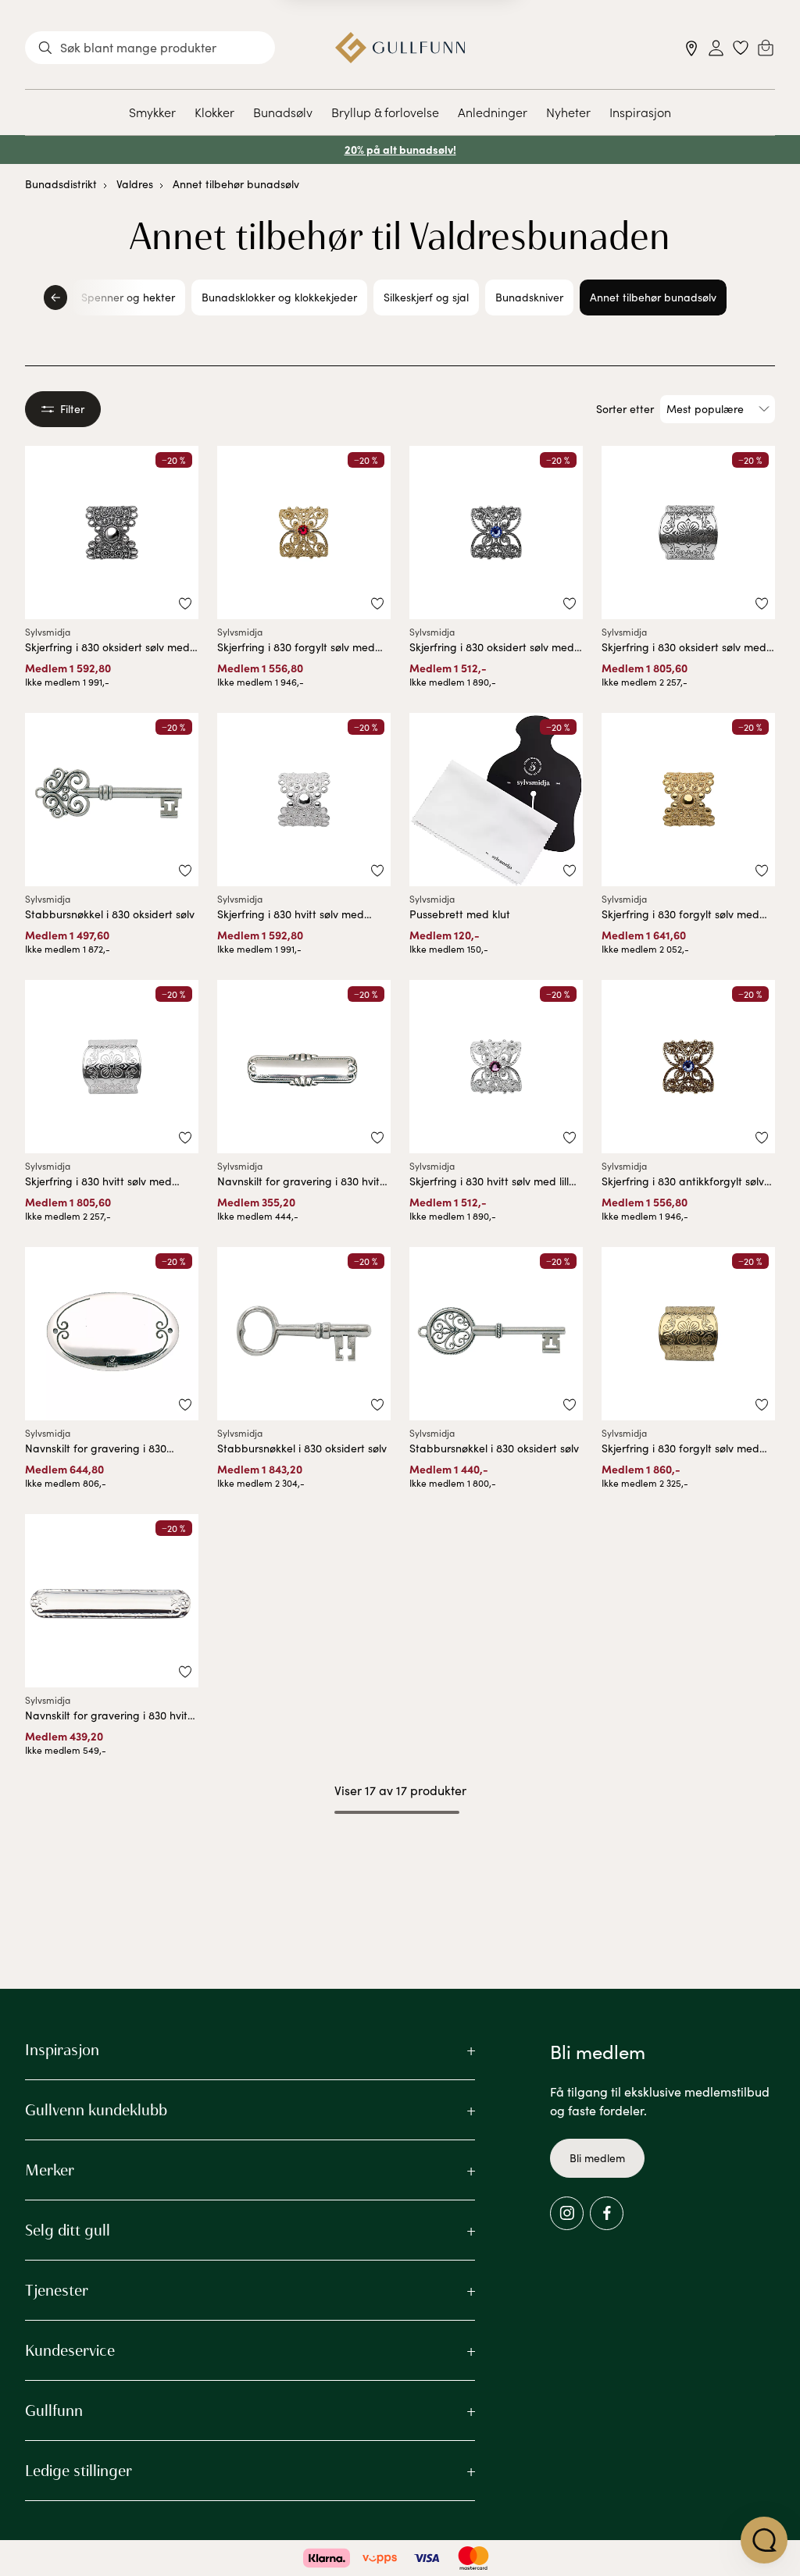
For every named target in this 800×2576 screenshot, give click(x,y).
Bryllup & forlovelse (385, 112)
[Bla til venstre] (55, 298)
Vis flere (400, 1853)
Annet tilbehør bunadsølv (236, 184)
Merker (50, 2170)
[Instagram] (567, 2213)
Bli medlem (597, 2158)
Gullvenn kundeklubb (96, 2110)
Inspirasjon (640, 112)
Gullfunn (54, 2410)
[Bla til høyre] (745, 298)
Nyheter (568, 112)
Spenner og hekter (128, 297)
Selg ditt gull (68, 2230)
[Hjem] (400, 48)
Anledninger (493, 112)
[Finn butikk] (692, 48)
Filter (72, 409)
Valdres (135, 184)
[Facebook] (607, 2213)
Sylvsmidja (48, 632)
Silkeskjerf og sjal (426, 297)
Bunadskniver (529, 297)
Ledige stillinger (79, 2471)
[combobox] (150, 48)
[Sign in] (716, 48)
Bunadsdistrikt (61, 184)
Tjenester (57, 2290)
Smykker (152, 112)
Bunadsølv (283, 112)
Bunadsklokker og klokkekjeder (279, 297)
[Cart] (766, 48)
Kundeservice (70, 2350)
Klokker (214, 112)
